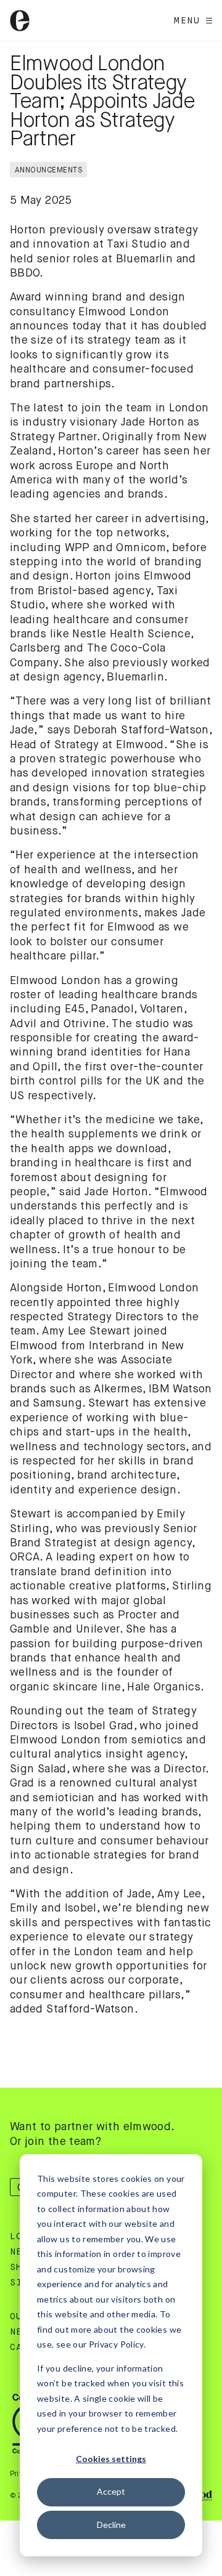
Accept (111, 2491)
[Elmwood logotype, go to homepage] (20, 21)
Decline (111, 2525)
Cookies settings (111, 2459)
